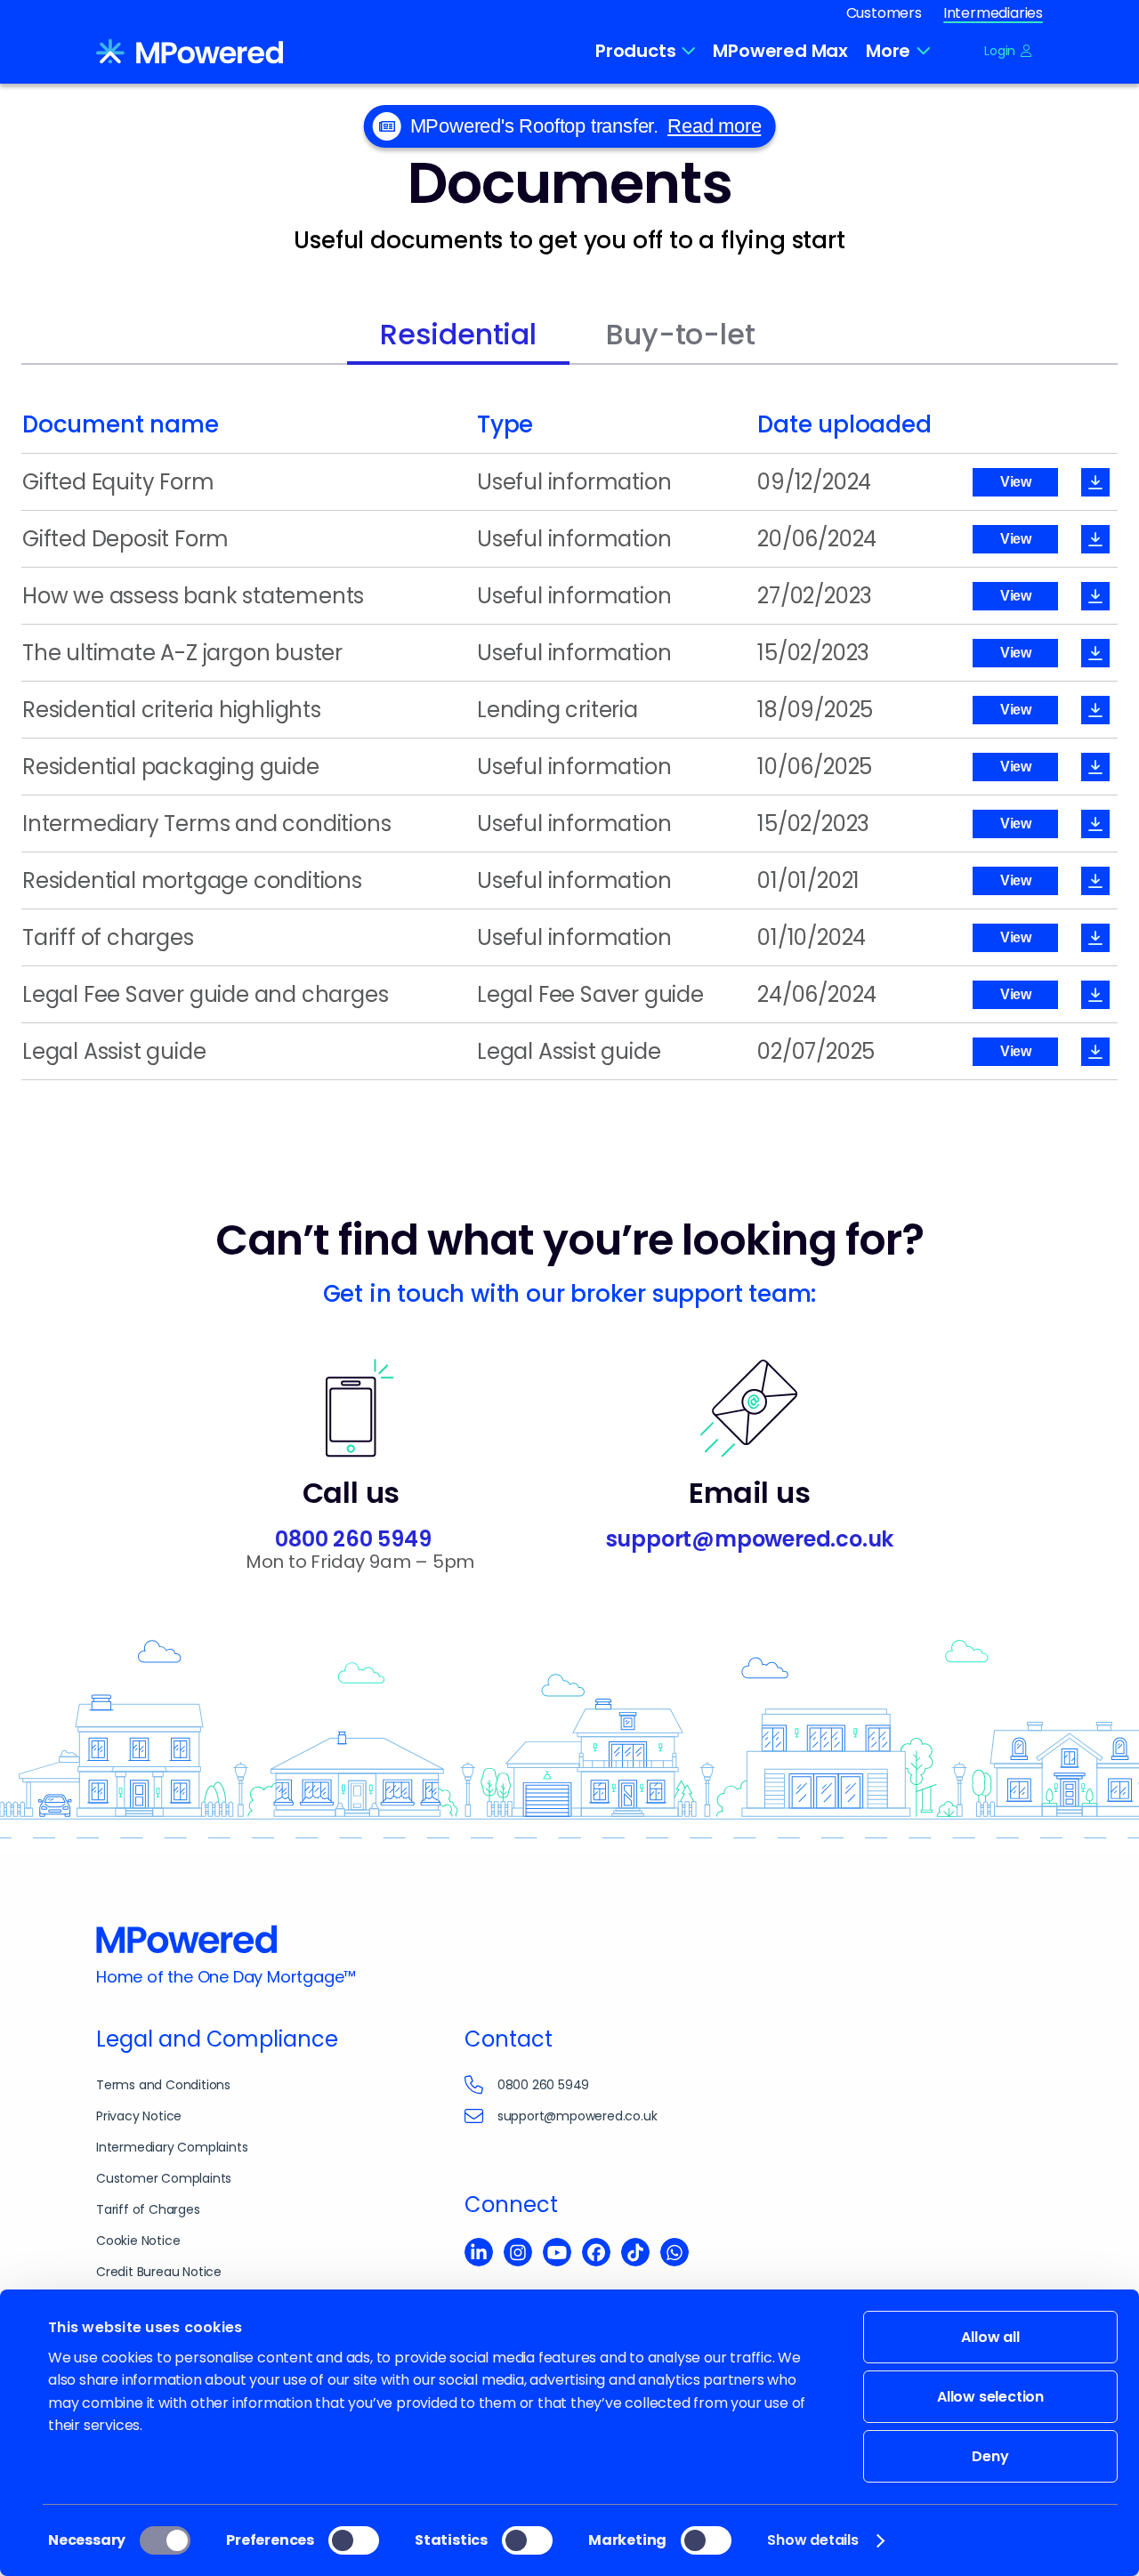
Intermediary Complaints (172, 2147)
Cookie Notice (138, 2241)
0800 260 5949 (353, 1539)
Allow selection (990, 2397)
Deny (990, 2456)
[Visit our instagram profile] (518, 2255)
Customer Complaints (164, 2178)
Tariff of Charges (148, 2209)
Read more (714, 126)
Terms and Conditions (163, 2085)
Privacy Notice (139, 2116)
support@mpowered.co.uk (750, 1539)
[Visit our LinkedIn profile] (479, 2255)
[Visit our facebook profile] (596, 2255)
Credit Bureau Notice (159, 2272)
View (1016, 482)
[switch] (354, 2540)
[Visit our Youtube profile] (557, 2255)
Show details (813, 2540)
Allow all (990, 2337)
